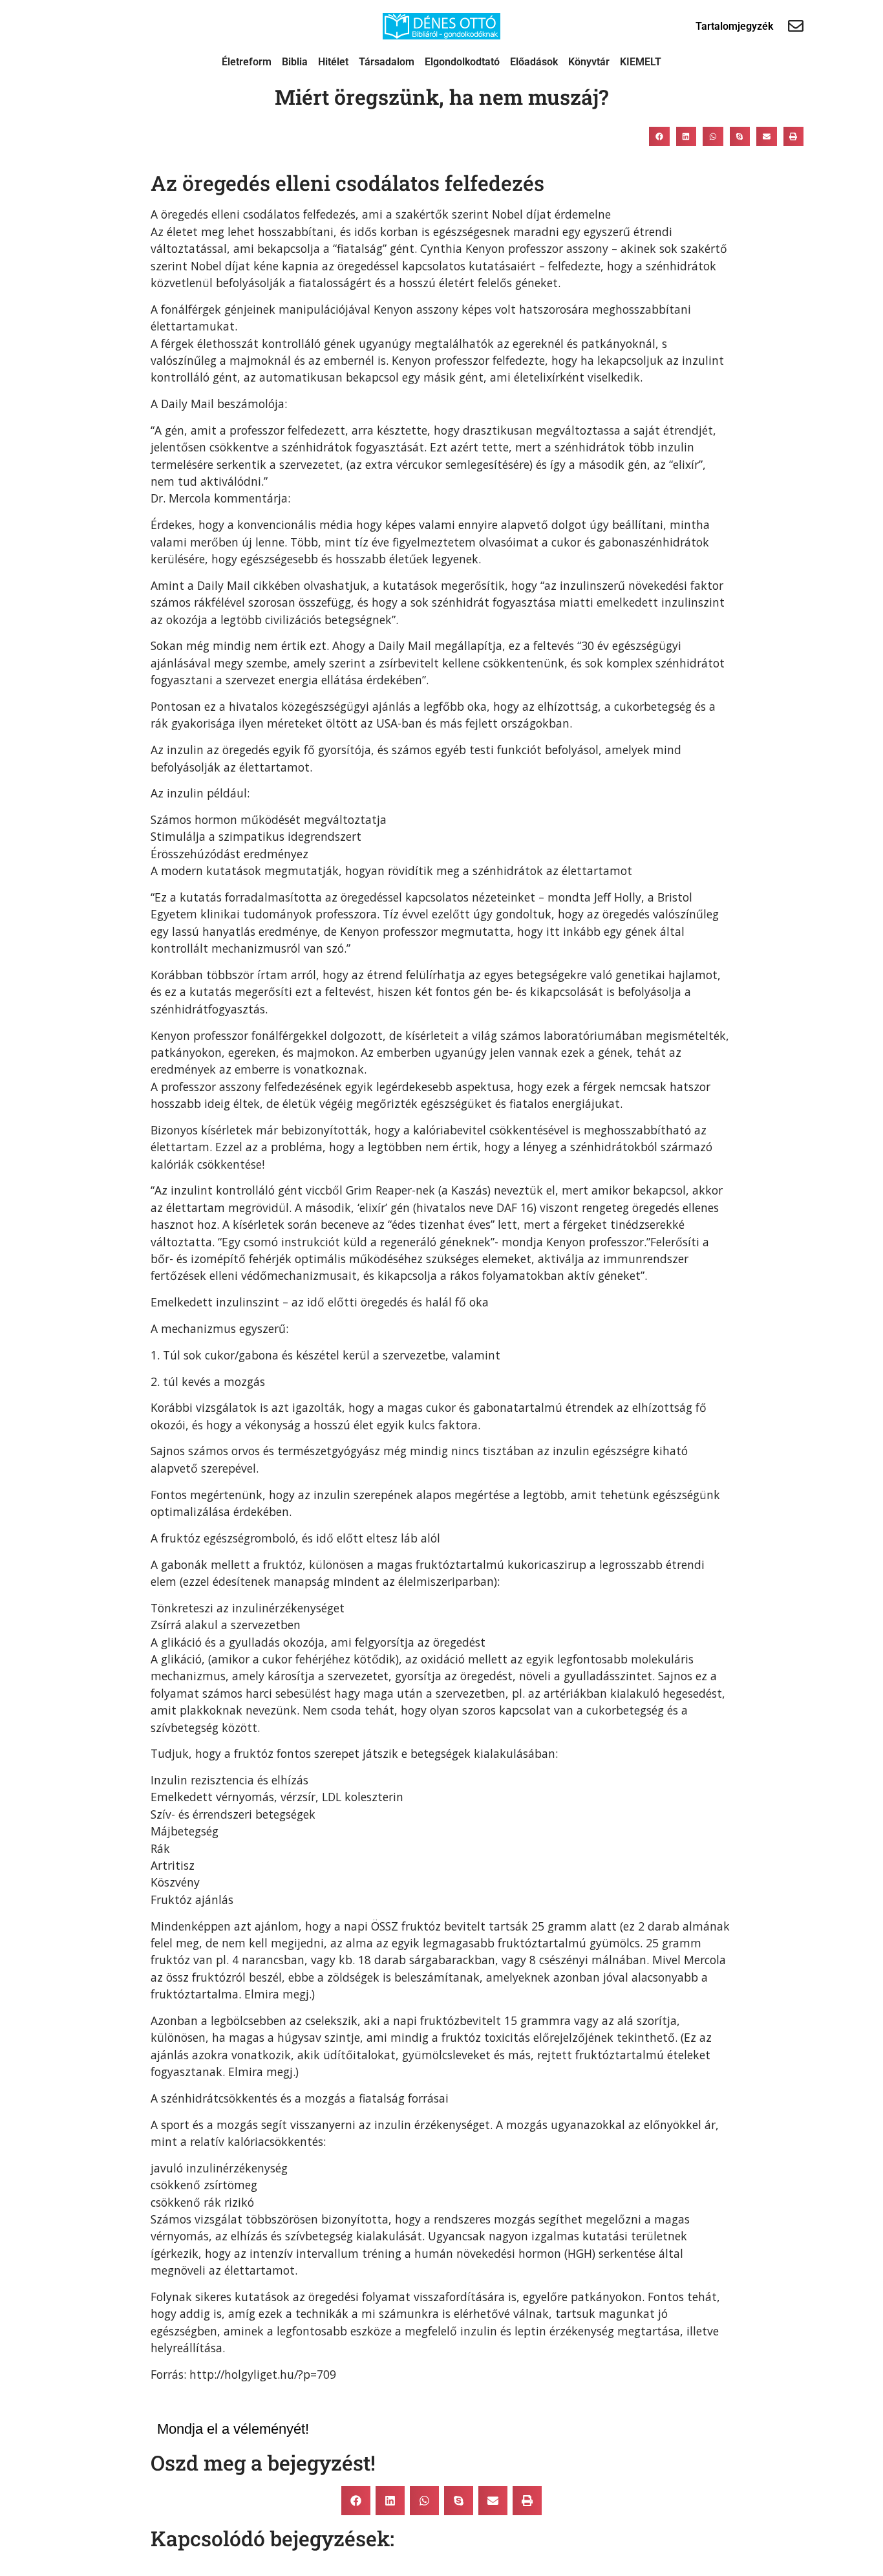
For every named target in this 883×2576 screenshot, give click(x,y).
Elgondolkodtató (462, 62)
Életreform (247, 62)
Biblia (295, 62)
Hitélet (333, 62)
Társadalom (387, 62)
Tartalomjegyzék (734, 26)
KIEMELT (641, 62)
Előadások (534, 62)
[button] (659, 136)
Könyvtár (589, 62)
